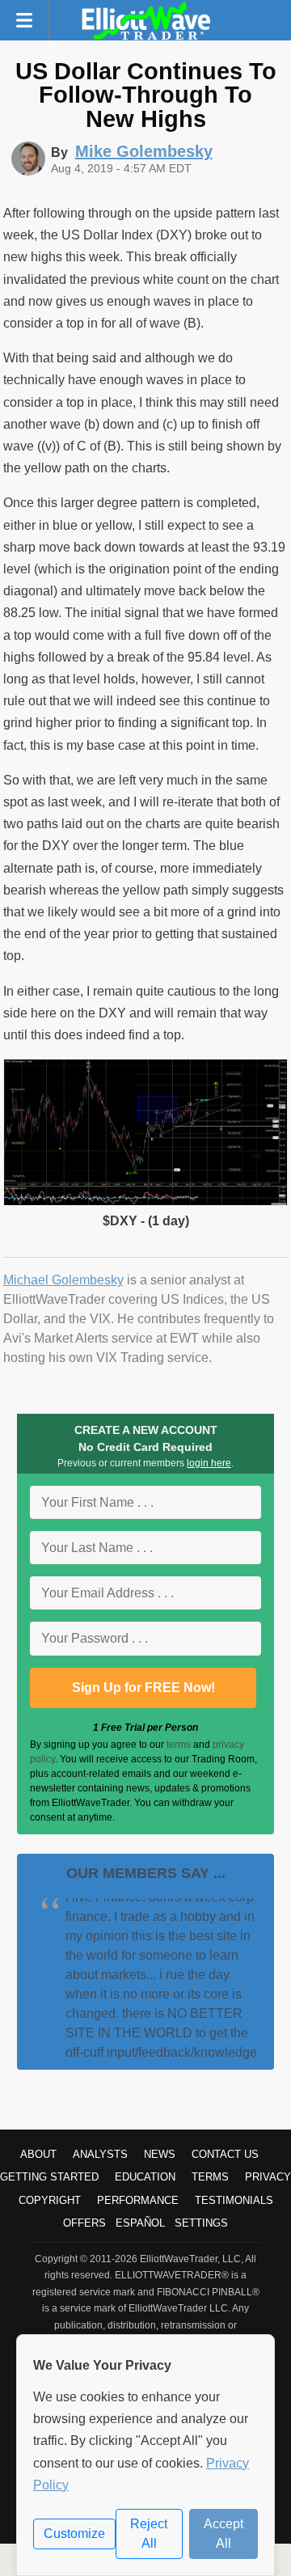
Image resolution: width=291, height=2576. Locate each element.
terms (179, 1745)
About (38, 2154)
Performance (138, 2200)
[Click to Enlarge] (146, 1201)
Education (145, 2177)
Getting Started (49, 2177)
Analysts (100, 2154)
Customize (74, 2534)
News (160, 2154)
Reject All (149, 2534)
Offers (84, 2223)
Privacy (268, 2177)
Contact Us (225, 2154)
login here (209, 1463)
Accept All (224, 2534)
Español (140, 2223)
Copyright (50, 2200)
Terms (210, 2177)
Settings (201, 2223)
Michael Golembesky (63, 1280)
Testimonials (234, 2200)
